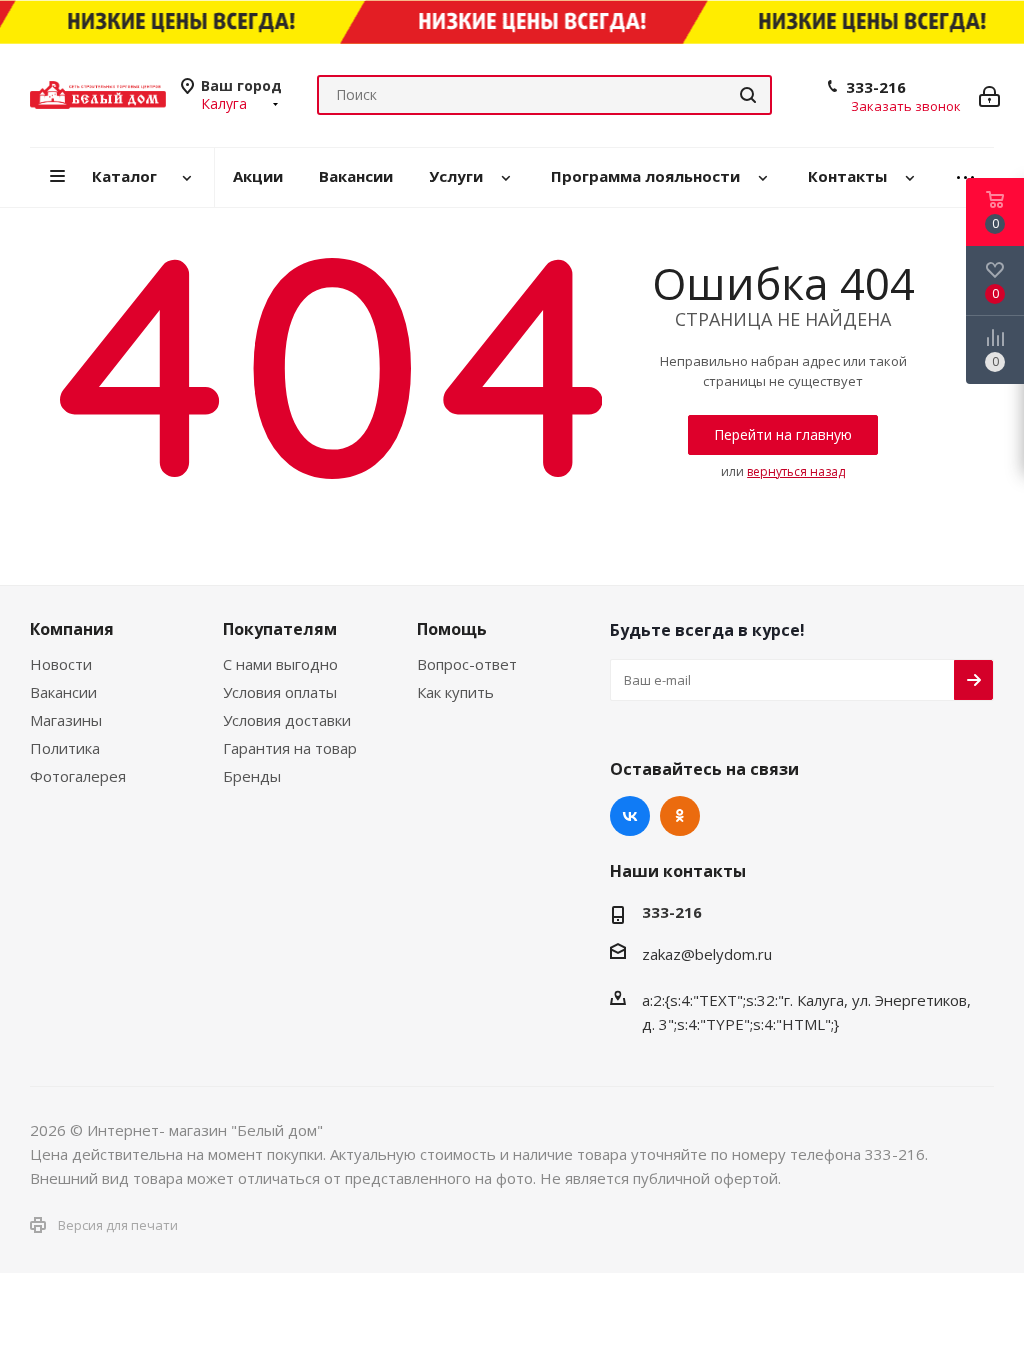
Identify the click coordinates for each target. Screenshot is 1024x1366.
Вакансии (63, 692)
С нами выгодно (280, 664)
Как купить (455, 692)
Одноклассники (680, 816)
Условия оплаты (280, 692)
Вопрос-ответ (467, 664)
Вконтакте (630, 816)
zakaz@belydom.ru (707, 954)
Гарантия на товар (290, 748)
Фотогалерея (78, 776)
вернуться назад (796, 471)
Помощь (452, 629)
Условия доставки (287, 720)
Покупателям (280, 629)
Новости (61, 664)
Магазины (66, 720)
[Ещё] (965, 177)
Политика (65, 748)
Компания (72, 629)
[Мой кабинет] (989, 95)
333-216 (876, 87)
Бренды (252, 776)
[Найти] (748, 95)
